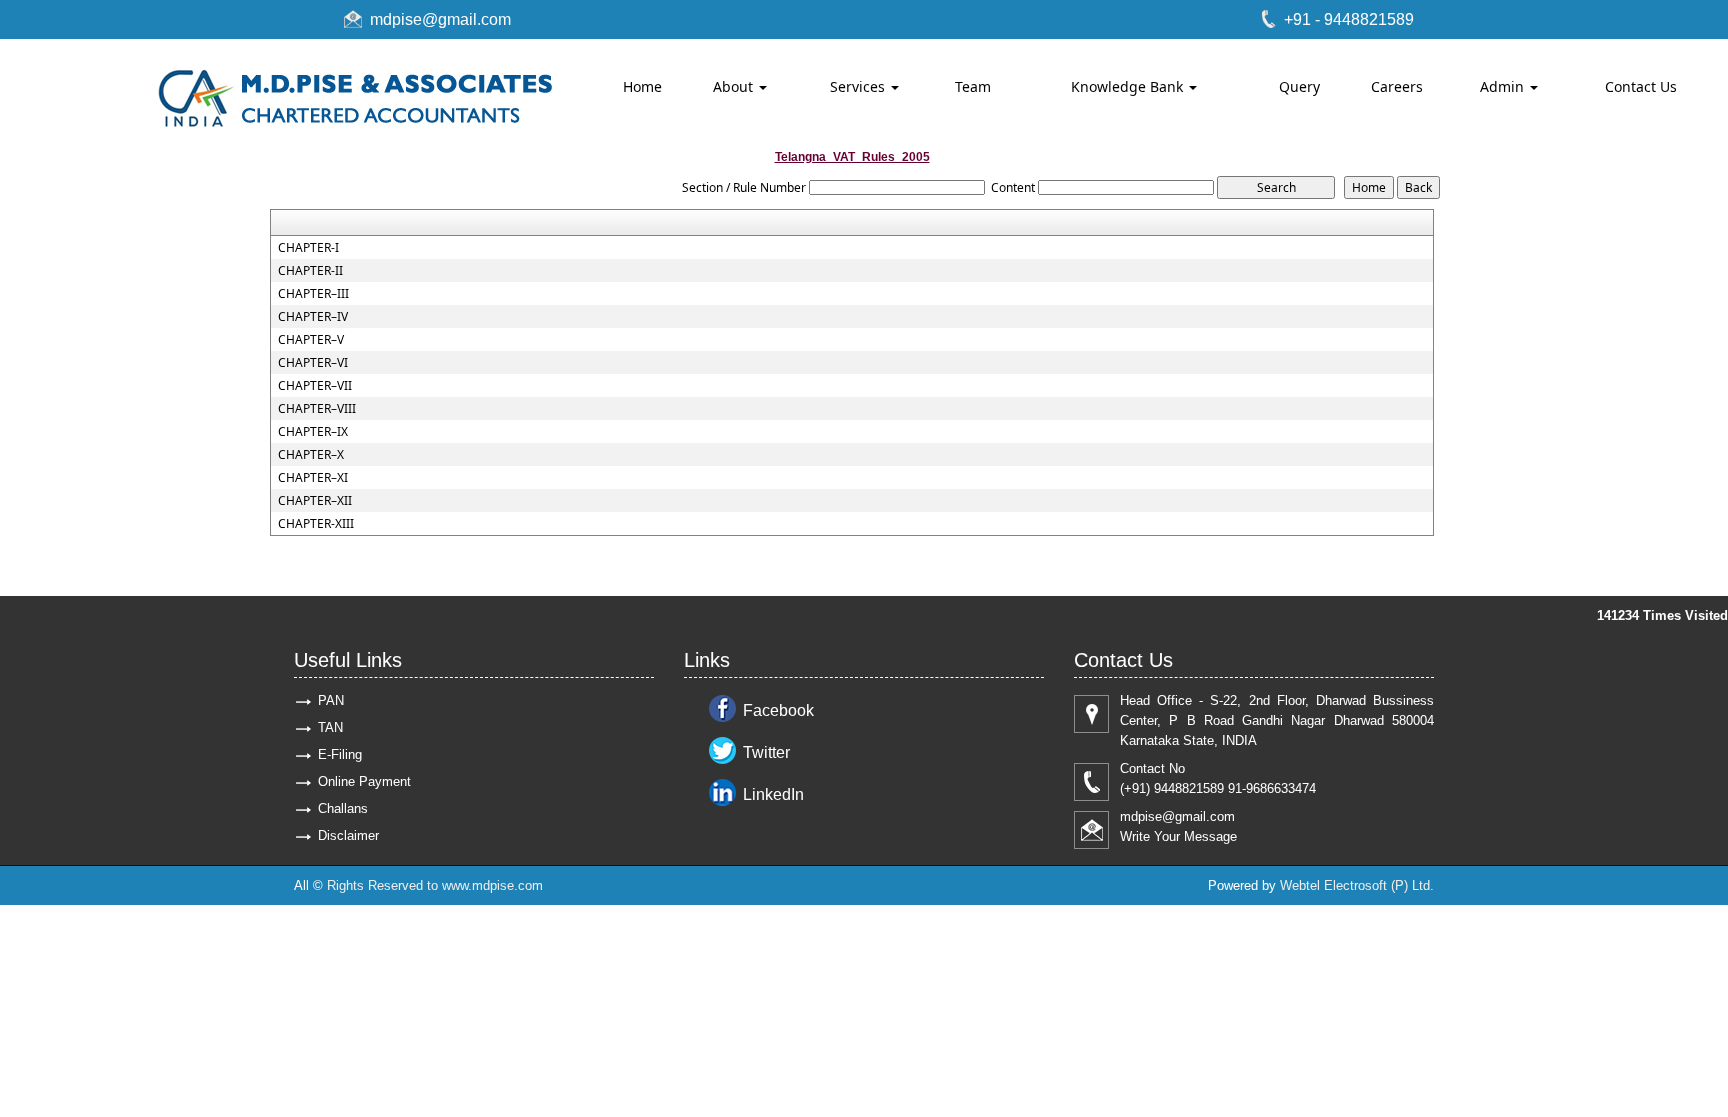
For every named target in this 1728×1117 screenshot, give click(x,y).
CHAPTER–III (313, 294)
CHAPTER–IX (313, 432)
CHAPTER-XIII (316, 524)
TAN (330, 727)
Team (973, 86)
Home (642, 86)
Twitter (766, 752)
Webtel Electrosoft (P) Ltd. (1357, 885)
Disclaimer (348, 835)
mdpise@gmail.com (440, 19)
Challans (343, 808)
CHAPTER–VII (315, 386)
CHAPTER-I (308, 248)
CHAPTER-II (310, 271)
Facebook (778, 710)
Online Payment (364, 781)
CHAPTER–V (311, 340)
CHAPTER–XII (315, 501)
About (735, 86)
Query (1299, 86)
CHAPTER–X (311, 455)
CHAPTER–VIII (317, 409)
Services (859, 86)
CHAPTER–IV (313, 317)
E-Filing (340, 754)
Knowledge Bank (1129, 86)
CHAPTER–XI (313, 478)
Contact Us (1641, 86)
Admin (1504, 86)
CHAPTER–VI (313, 363)
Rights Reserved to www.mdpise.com (435, 885)
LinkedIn (773, 794)
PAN (331, 700)
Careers (1397, 86)
